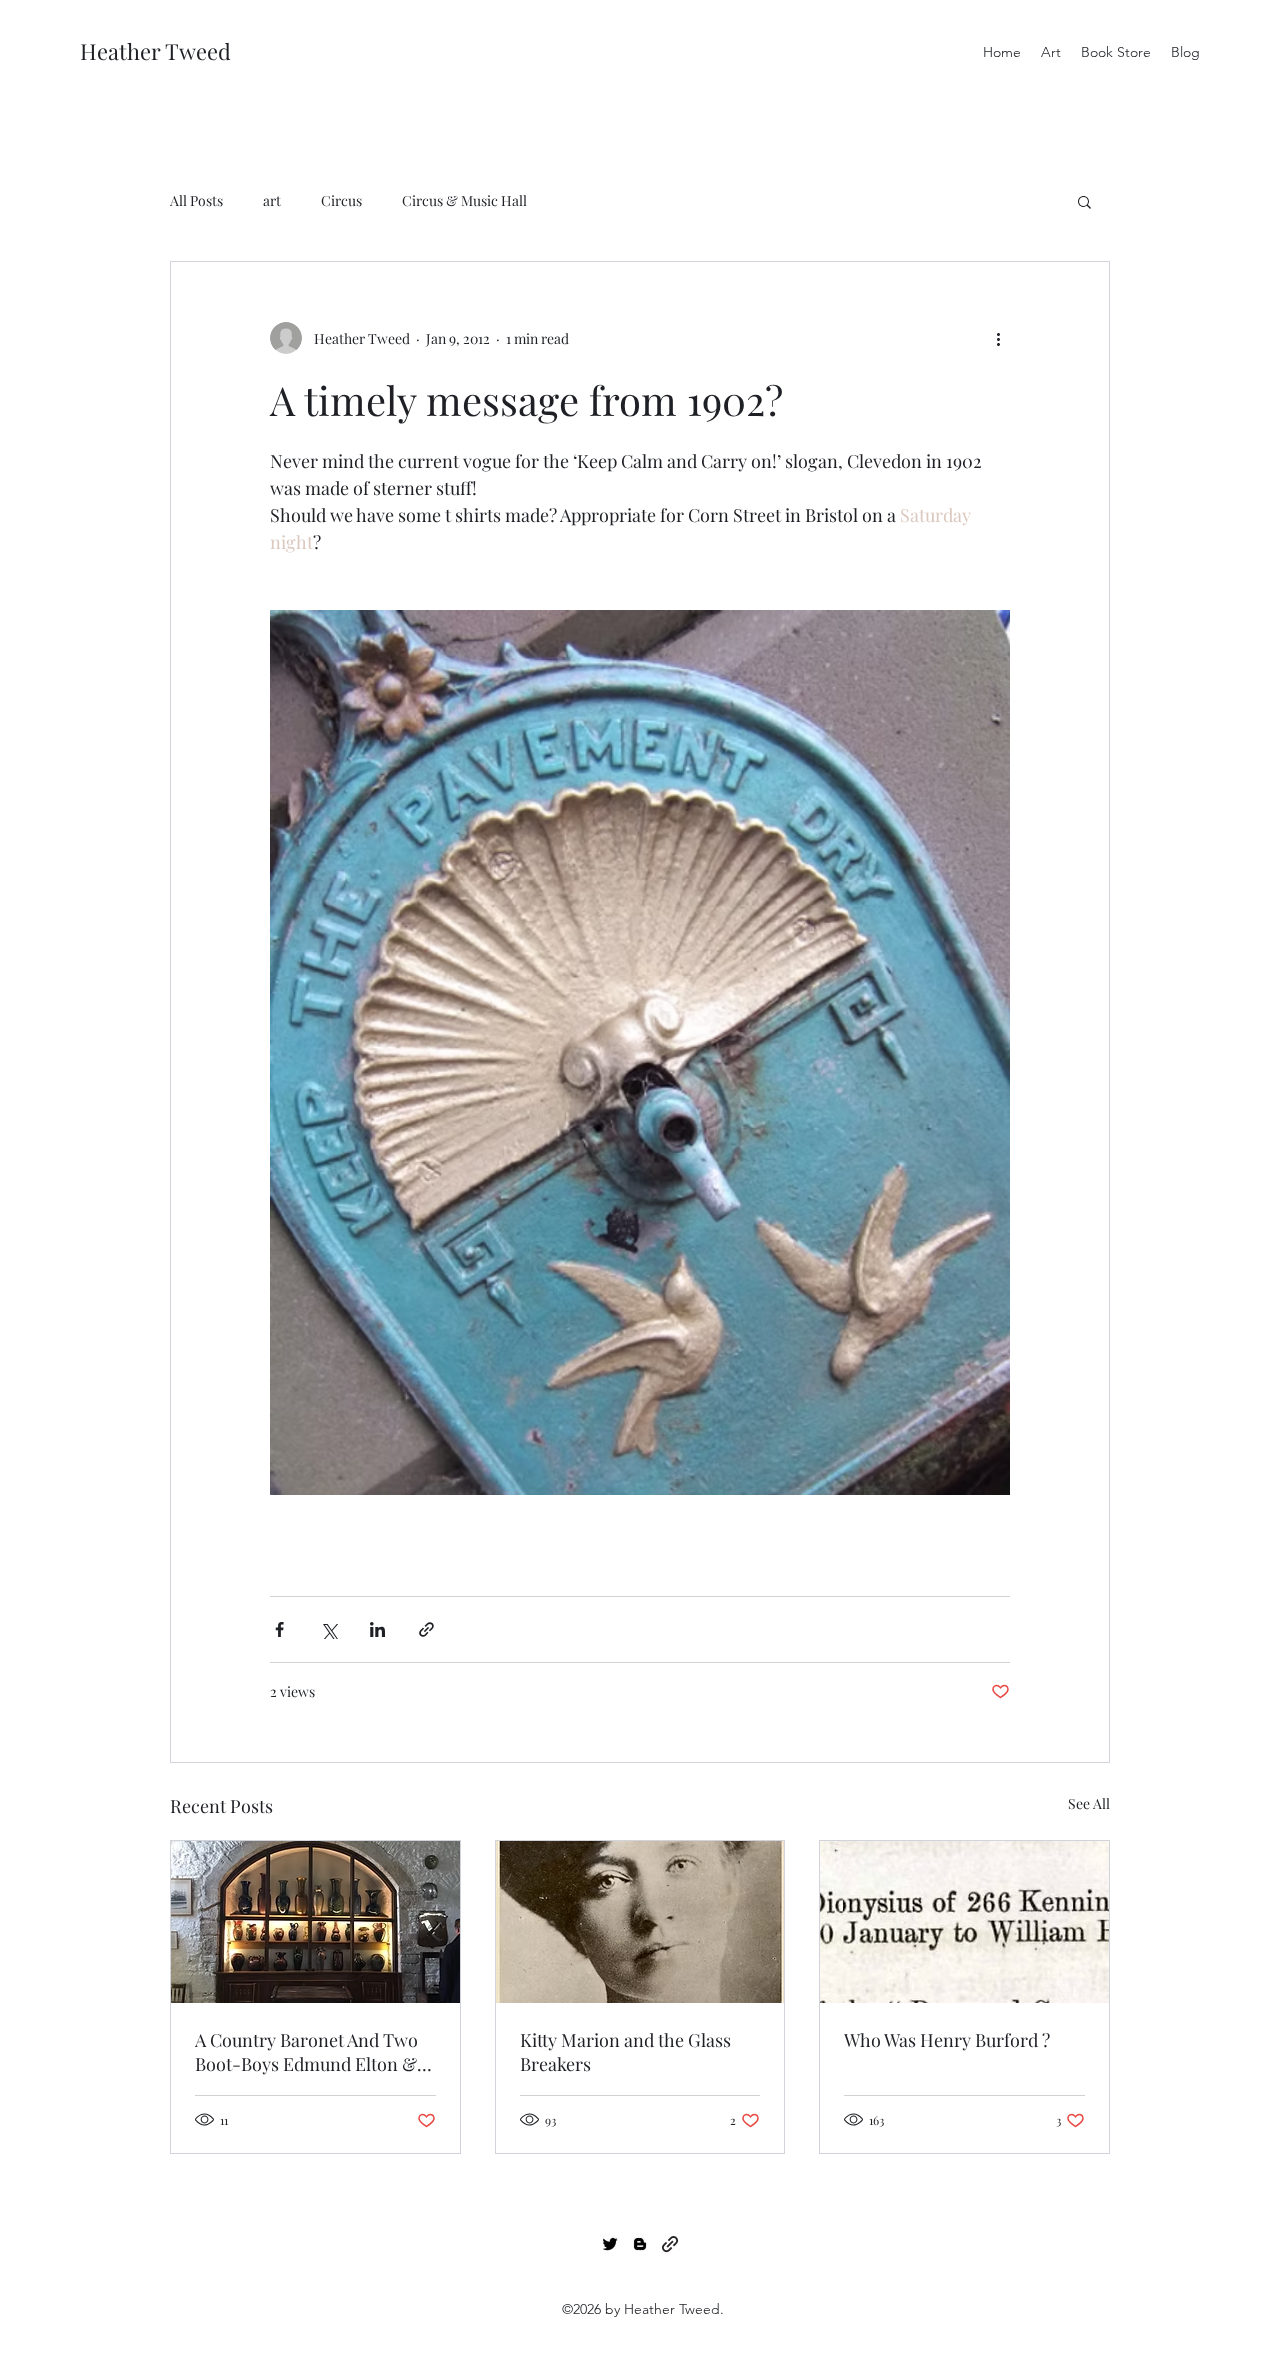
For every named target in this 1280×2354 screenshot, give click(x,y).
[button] (1084, 201)
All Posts (196, 200)
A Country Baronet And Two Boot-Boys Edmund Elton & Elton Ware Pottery (306, 2052)
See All (1089, 1803)
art (272, 200)
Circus (341, 200)
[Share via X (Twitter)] (328, 1629)
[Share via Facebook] (279, 1629)
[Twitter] (610, 2244)
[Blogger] (640, 2244)
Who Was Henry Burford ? (947, 2040)
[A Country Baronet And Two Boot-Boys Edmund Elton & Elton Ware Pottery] (315, 1922)
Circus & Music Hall (464, 200)
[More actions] (998, 338)
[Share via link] (426, 1629)
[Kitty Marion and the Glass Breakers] (640, 1922)
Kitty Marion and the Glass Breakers (625, 2052)
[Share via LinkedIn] (377, 1629)
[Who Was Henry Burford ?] (964, 1922)
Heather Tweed (155, 51)
